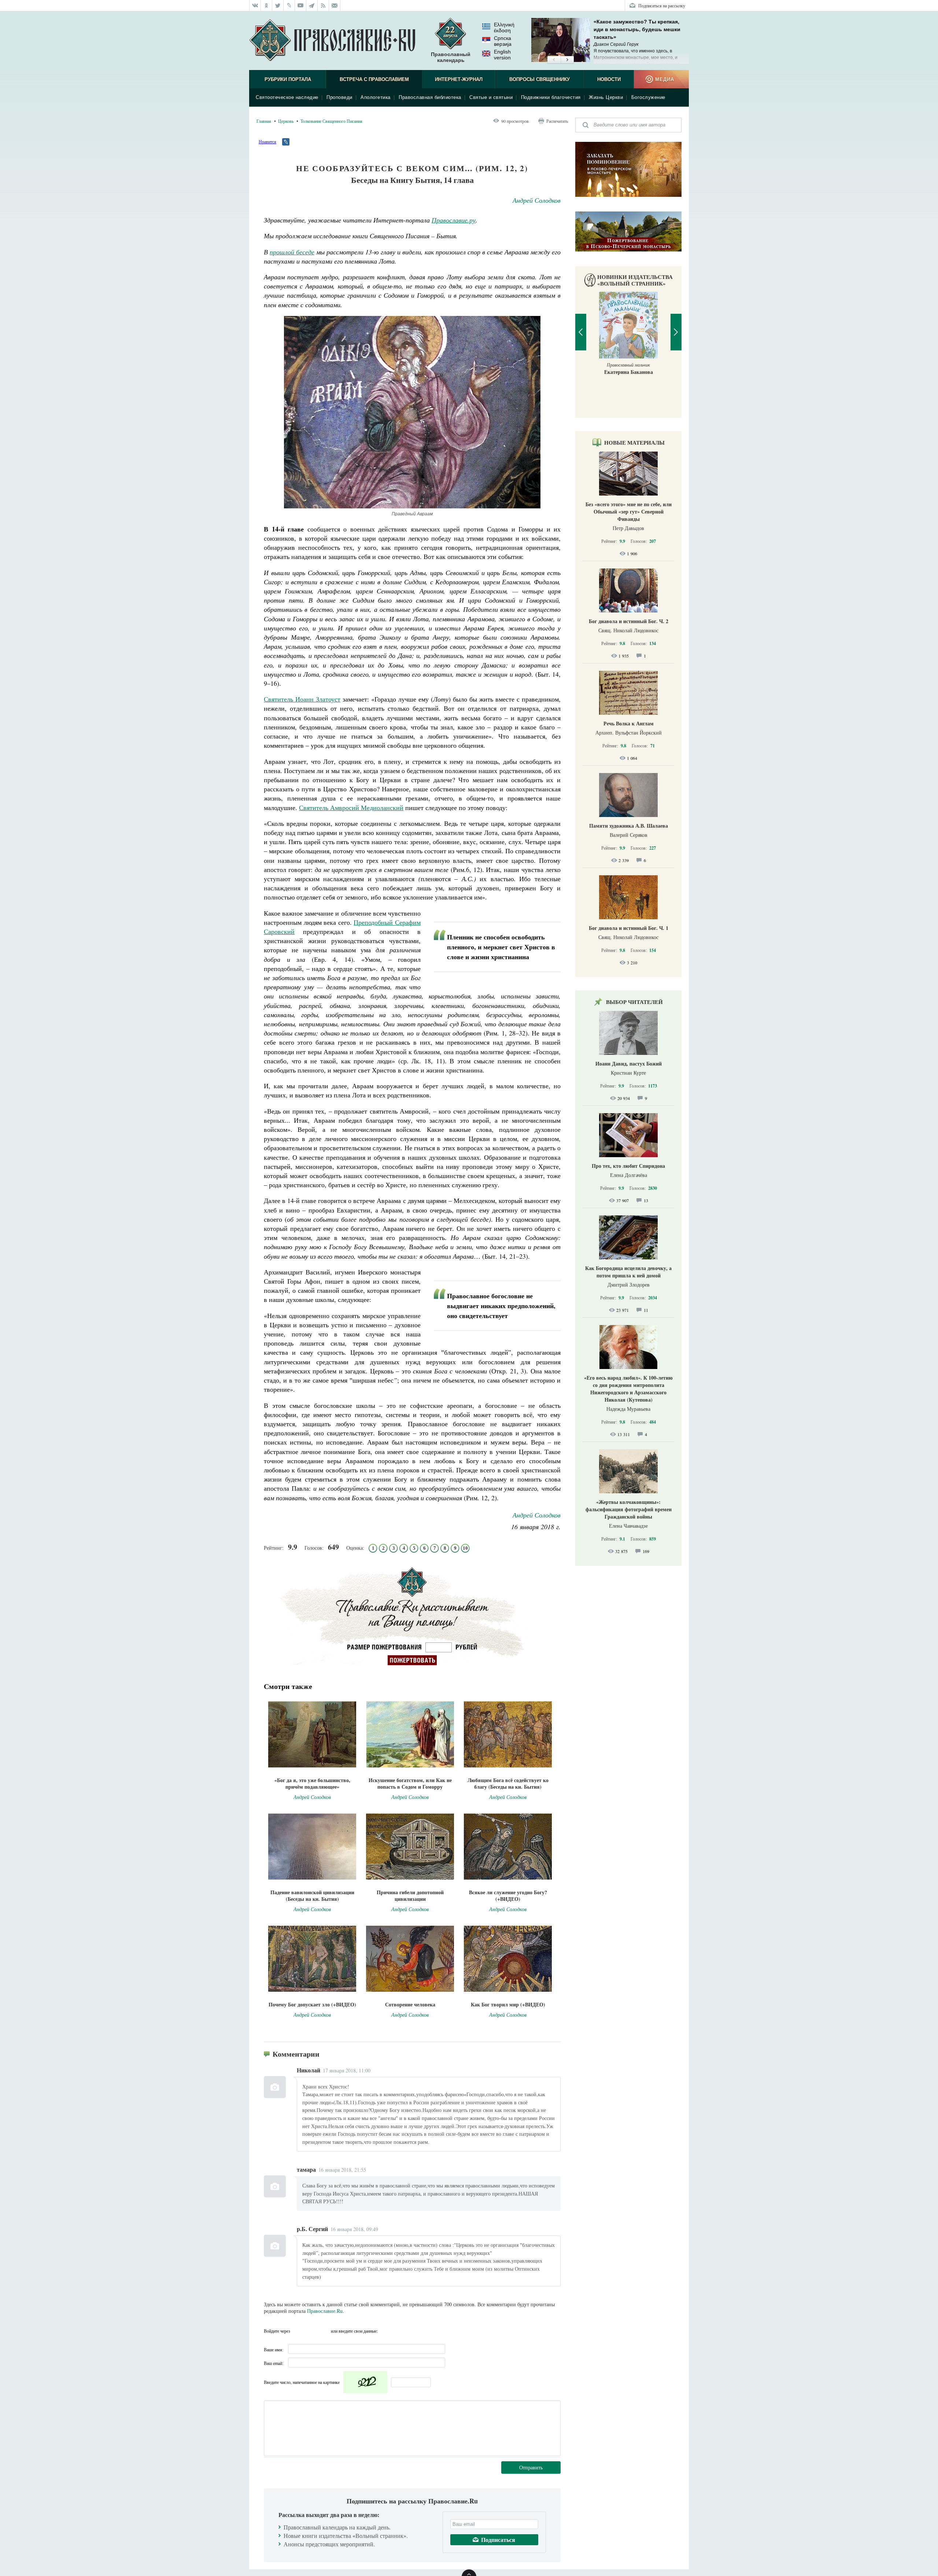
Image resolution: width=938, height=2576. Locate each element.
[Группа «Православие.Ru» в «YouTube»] (301, 5)
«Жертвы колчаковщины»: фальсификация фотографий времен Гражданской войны (629, 1509)
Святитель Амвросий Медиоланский (351, 807)
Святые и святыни (491, 97)
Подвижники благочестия (551, 97)
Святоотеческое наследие (287, 97)
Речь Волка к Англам (629, 723)
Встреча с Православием (374, 79)
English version (502, 55)
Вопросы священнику (540, 79)
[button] (554, 60)
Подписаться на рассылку (662, 5)
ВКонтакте (298, 2331)
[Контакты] (335, 5)
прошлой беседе (292, 252)
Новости (609, 79)
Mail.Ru (324, 2331)
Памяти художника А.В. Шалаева (629, 826)
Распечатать (557, 121)
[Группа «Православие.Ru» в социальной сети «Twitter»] (278, 5)
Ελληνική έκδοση (504, 27)
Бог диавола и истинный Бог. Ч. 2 (629, 621)
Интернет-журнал (459, 79)
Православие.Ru (325, 2311)
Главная (264, 121)
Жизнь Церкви (606, 97)
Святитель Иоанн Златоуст (302, 699)
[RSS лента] (323, 5)
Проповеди (339, 97)
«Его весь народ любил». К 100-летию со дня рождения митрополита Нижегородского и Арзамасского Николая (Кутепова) (628, 1389)
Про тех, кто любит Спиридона (628, 1166)
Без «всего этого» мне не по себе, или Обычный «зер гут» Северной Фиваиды (629, 511)
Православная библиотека (430, 97)
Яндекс (311, 2331)
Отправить (531, 2467)
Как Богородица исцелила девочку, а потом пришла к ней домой (628, 1272)
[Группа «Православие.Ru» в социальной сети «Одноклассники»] (267, 5)
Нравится (267, 141)
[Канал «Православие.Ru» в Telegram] (312, 5)
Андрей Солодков (537, 200)
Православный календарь (451, 57)
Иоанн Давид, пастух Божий (629, 1063)
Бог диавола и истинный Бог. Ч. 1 (629, 928)
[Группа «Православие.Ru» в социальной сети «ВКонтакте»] (255, 5)
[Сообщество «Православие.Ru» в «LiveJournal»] (289, 5)
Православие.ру (454, 220)
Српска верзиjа (503, 41)
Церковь (286, 121)
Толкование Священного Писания (331, 121)
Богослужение (648, 97)
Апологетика (376, 97)
